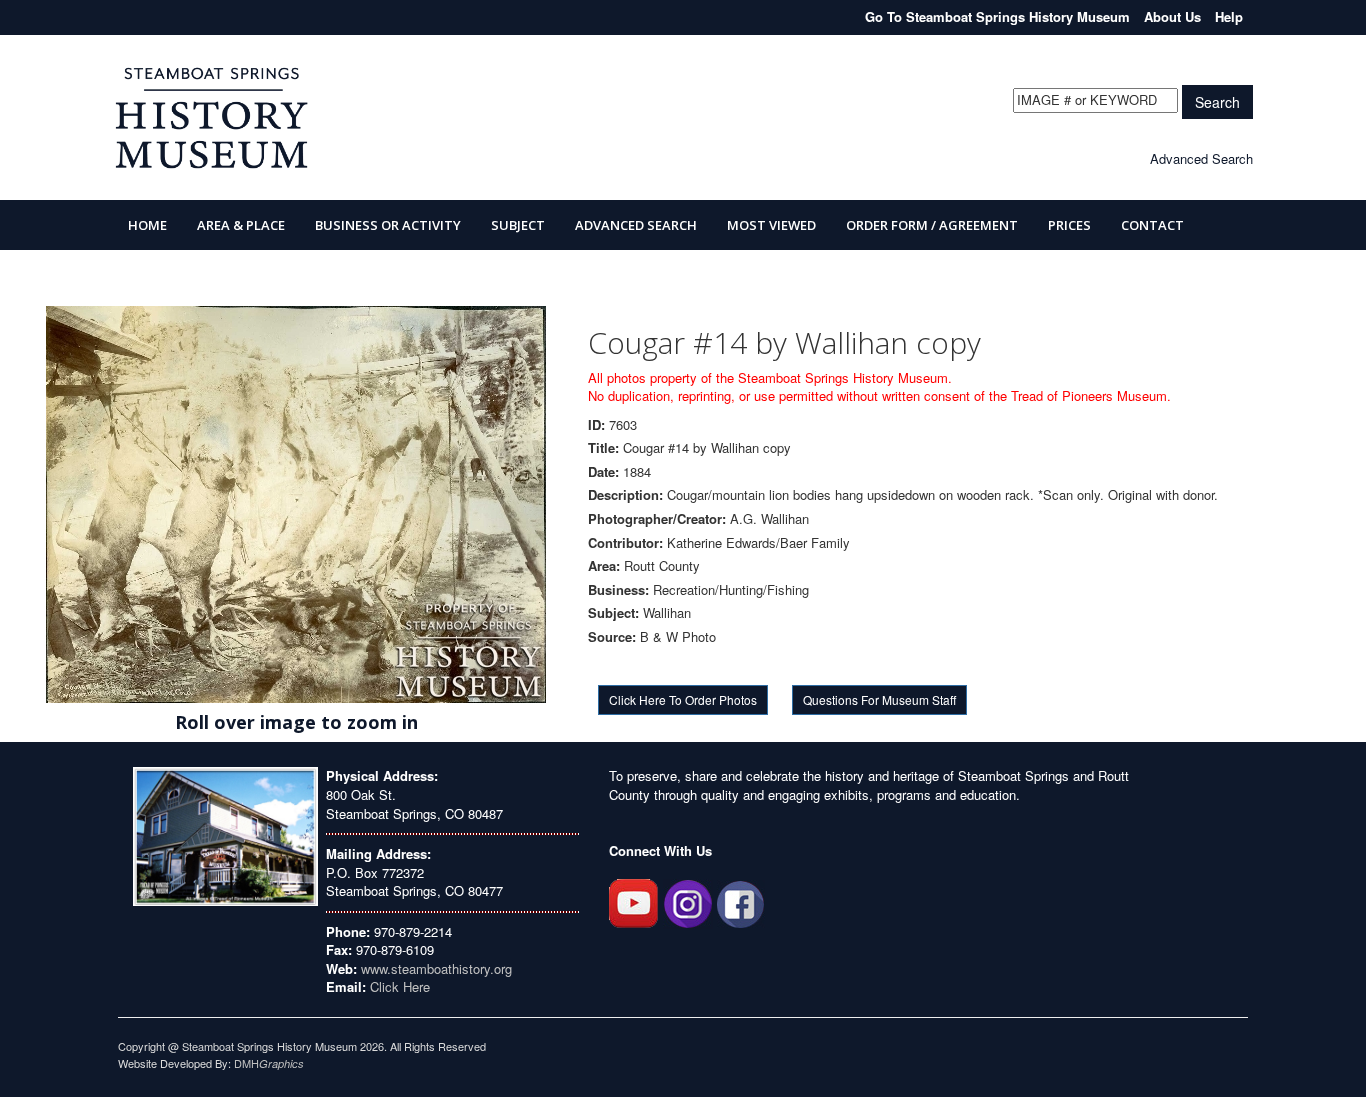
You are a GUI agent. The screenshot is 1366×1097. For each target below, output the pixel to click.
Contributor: (625, 543)
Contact (1152, 225)
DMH (269, 1063)
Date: (603, 472)
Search (1217, 102)
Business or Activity (388, 225)
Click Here (400, 986)
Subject (518, 225)
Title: (603, 448)
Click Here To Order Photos (683, 699)
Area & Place (241, 225)
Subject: (613, 613)
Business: (618, 590)
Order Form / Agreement (932, 225)
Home (147, 225)
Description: (625, 495)
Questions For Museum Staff (879, 699)
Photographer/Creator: (657, 519)
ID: (596, 425)
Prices (1069, 225)
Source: (612, 637)
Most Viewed (771, 225)
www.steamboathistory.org (434, 968)
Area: (604, 566)
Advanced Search (1201, 158)
